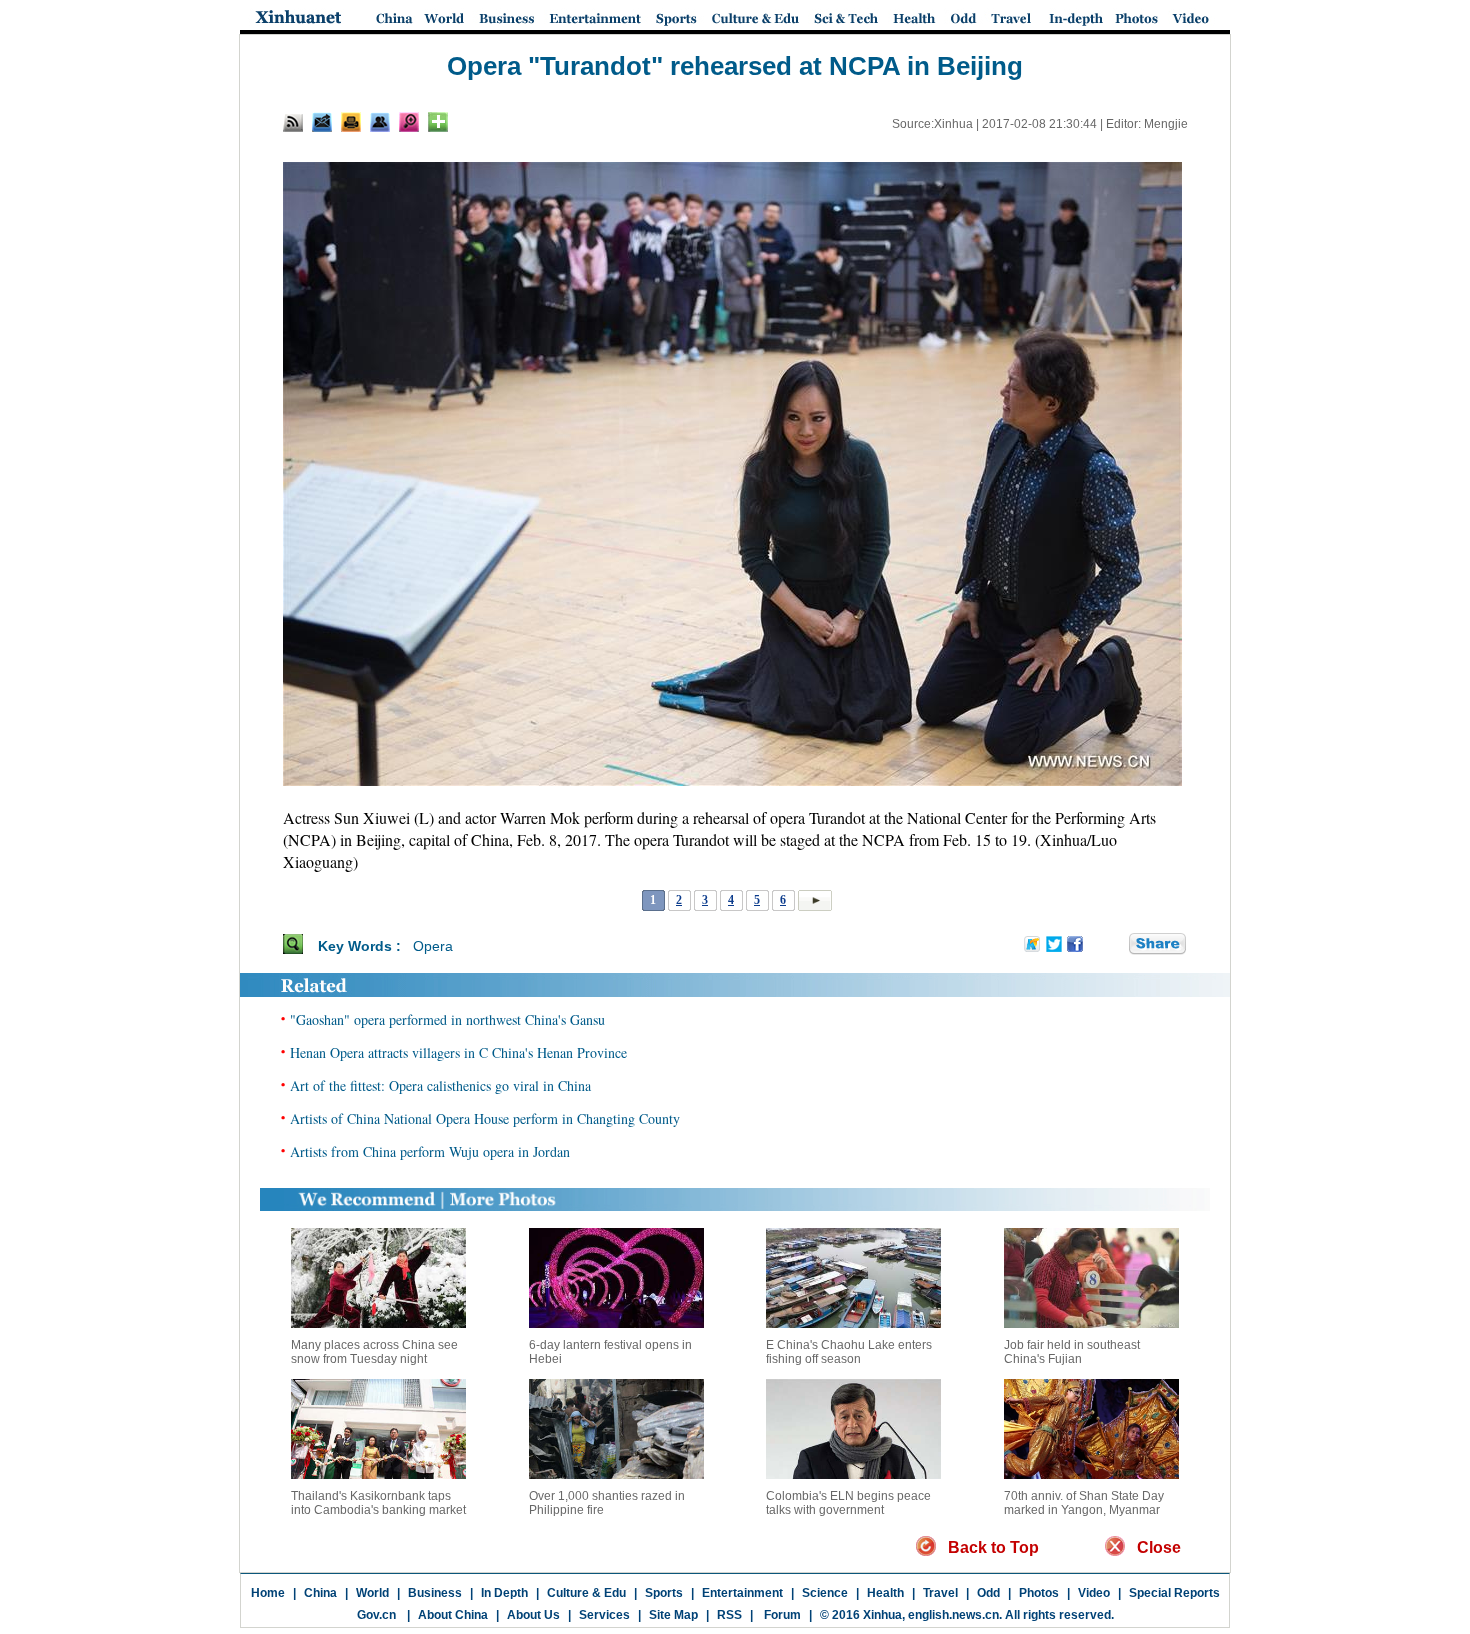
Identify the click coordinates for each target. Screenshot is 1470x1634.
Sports (664, 1593)
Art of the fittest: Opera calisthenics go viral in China (440, 1085)
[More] (438, 122)
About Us (533, 1615)
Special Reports (1174, 1593)
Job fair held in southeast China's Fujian (1072, 1352)
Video (1094, 1593)
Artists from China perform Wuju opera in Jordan (430, 1151)
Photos (1039, 1593)
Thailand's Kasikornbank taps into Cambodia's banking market (378, 1503)
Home (268, 1593)
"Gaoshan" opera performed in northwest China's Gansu (447, 1019)
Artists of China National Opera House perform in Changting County (485, 1118)
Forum (781, 1615)
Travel (940, 1593)
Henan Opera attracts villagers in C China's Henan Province (458, 1052)
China (320, 1593)
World (372, 1593)
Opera (433, 946)
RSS (729, 1615)
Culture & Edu (586, 1593)
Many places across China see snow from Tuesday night (374, 1352)
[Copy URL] (380, 122)
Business (435, 1593)
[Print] (351, 122)
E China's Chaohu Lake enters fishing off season (849, 1352)
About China (453, 1615)
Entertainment (742, 1593)
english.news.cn (953, 1615)
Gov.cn (376, 1615)
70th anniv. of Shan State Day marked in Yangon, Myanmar (1084, 1503)
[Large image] (409, 122)
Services (604, 1615)
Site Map (673, 1615)
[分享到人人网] (1115, 945)
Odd (988, 1593)
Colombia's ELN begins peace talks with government (848, 1503)
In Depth (504, 1593)
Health (885, 1593)
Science (825, 1593)
